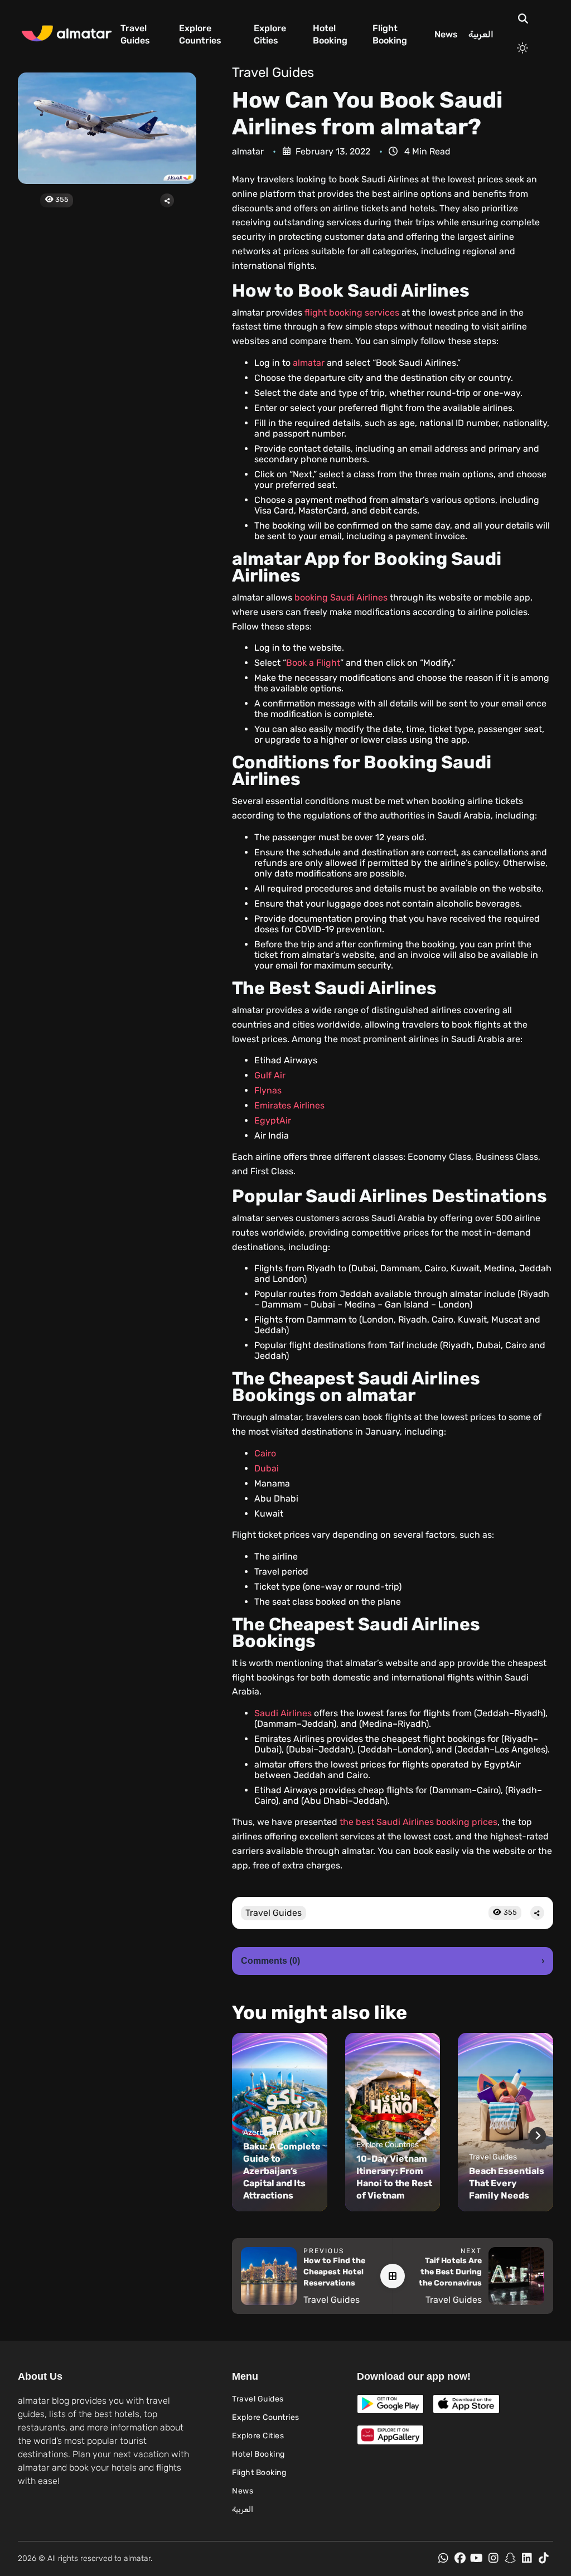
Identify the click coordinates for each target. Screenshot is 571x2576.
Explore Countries (200, 34)
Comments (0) (393, 1961)
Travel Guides (135, 34)
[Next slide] (538, 2136)
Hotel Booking (330, 34)
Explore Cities (270, 34)
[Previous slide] (248, 2136)
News (446, 34)
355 (61, 199)
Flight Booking (390, 34)
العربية (481, 34)
